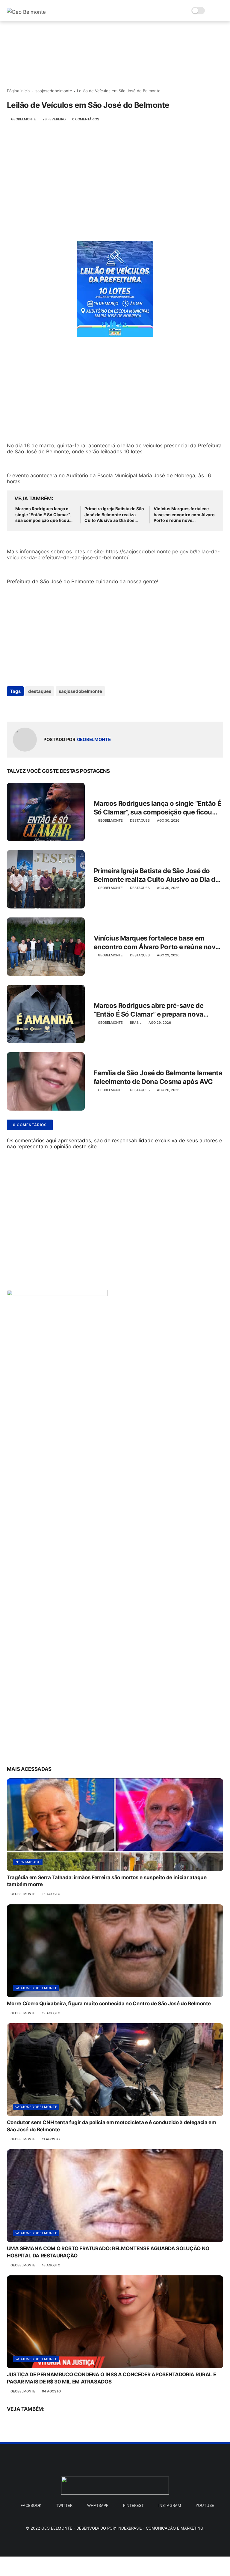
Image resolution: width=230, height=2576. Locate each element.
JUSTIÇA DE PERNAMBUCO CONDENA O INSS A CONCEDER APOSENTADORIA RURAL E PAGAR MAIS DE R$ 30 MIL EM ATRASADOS (112, 2378)
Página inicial (19, 91)
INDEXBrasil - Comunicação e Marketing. (161, 2528)
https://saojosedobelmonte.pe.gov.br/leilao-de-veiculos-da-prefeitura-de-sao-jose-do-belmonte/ (113, 555)
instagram (170, 2505)
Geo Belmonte (57, 2528)
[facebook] (12, 707)
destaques (40, 691)
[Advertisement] (115, 181)
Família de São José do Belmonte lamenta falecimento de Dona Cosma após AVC (158, 1077)
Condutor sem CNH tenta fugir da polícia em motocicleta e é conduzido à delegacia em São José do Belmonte (112, 2126)
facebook (31, 2505)
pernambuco (28, 1862)
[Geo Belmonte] (26, 12)
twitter (64, 2505)
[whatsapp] (36, 707)
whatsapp (98, 2505)
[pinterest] (48, 707)
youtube (205, 2505)
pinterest (133, 2505)
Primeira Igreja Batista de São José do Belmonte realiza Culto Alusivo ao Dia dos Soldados (114, 515)
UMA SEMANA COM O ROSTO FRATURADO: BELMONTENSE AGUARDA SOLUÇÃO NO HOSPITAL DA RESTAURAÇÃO (108, 2252)
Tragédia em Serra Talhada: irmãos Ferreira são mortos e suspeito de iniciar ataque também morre (107, 1881)
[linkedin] (60, 707)
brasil (136, 1023)
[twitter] (24, 707)
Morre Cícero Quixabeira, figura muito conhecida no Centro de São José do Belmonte (109, 2003)
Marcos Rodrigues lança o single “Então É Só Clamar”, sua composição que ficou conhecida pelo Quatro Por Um (43, 515)
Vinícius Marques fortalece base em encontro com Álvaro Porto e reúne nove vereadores (184, 515)
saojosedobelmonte (54, 91)
